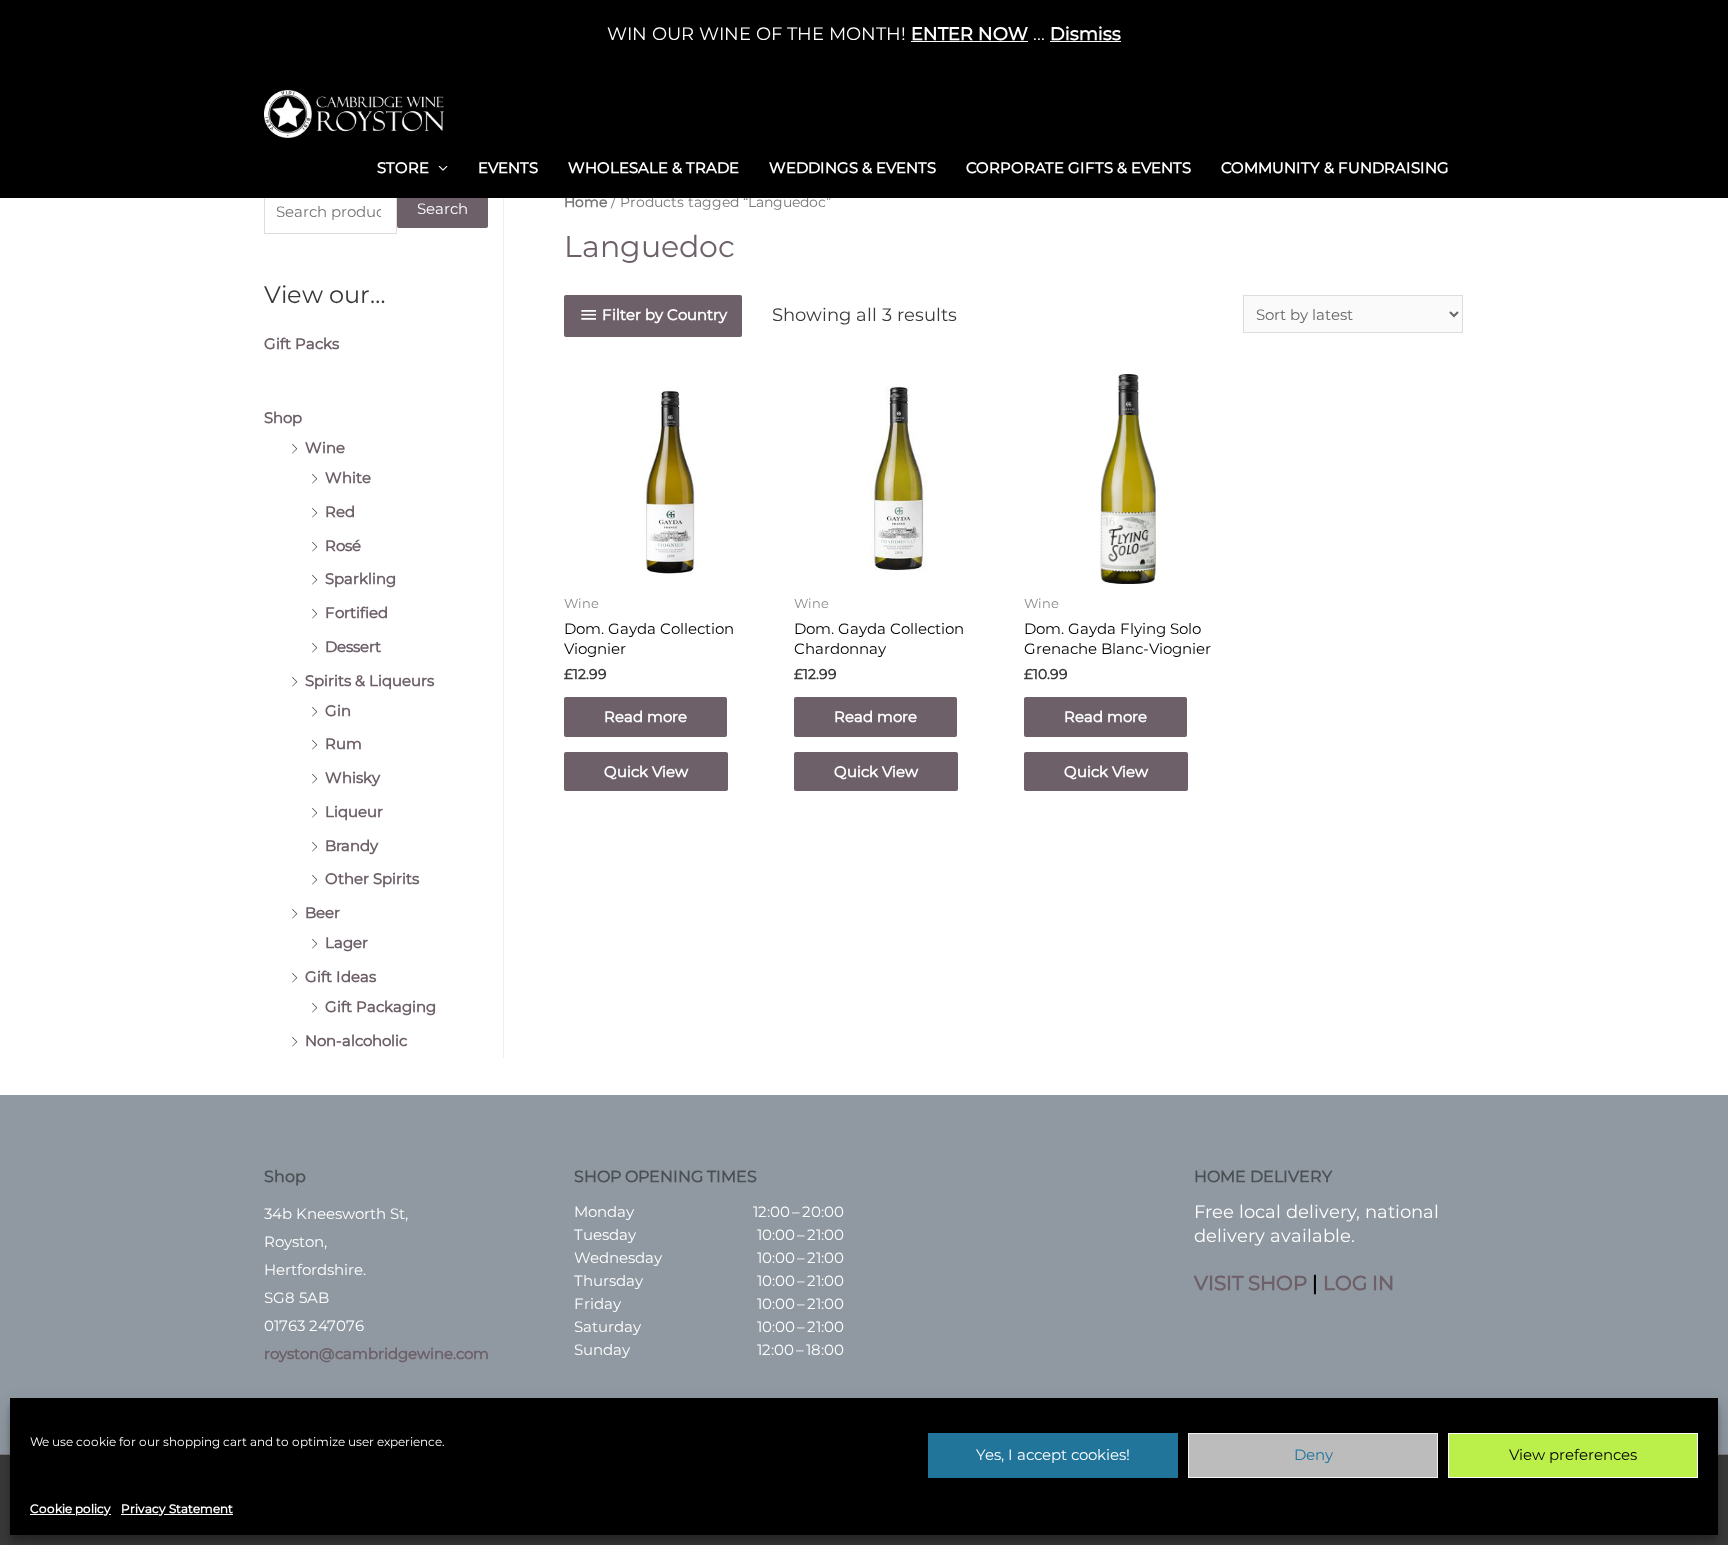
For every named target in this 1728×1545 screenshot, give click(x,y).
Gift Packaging (380, 1006)
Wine (325, 447)
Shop (283, 417)
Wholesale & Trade (653, 167)
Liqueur (354, 811)
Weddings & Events (852, 167)
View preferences (1573, 1454)
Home (585, 202)
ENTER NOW (969, 34)
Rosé (343, 545)
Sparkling (360, 578)
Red (340, 511)
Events (508, 167)
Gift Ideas (340, 976)
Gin (338, 710)
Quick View (646, 771)
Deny (1313, 1454)
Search (442, 208)
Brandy (351, 845)
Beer (322, 912)
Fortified (356, 612)
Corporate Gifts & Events (1078, 167)
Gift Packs (301, 343)
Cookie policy (70, 1508)
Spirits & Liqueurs (369, 680)
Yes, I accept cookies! (1053, 1454)
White (348, 477)
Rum (343, 743)
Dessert (353, 646)
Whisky (352, 777)
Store (403, 167)
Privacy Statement (177, 1508)
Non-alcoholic (356, 1040)
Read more (645, 716)
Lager (346, 942)
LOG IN (1358, 1283)
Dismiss (1085, 34)
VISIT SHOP (1250, 1283)
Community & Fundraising (1335, 167)
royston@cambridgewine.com (376, 1353)
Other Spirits (372, 878)
